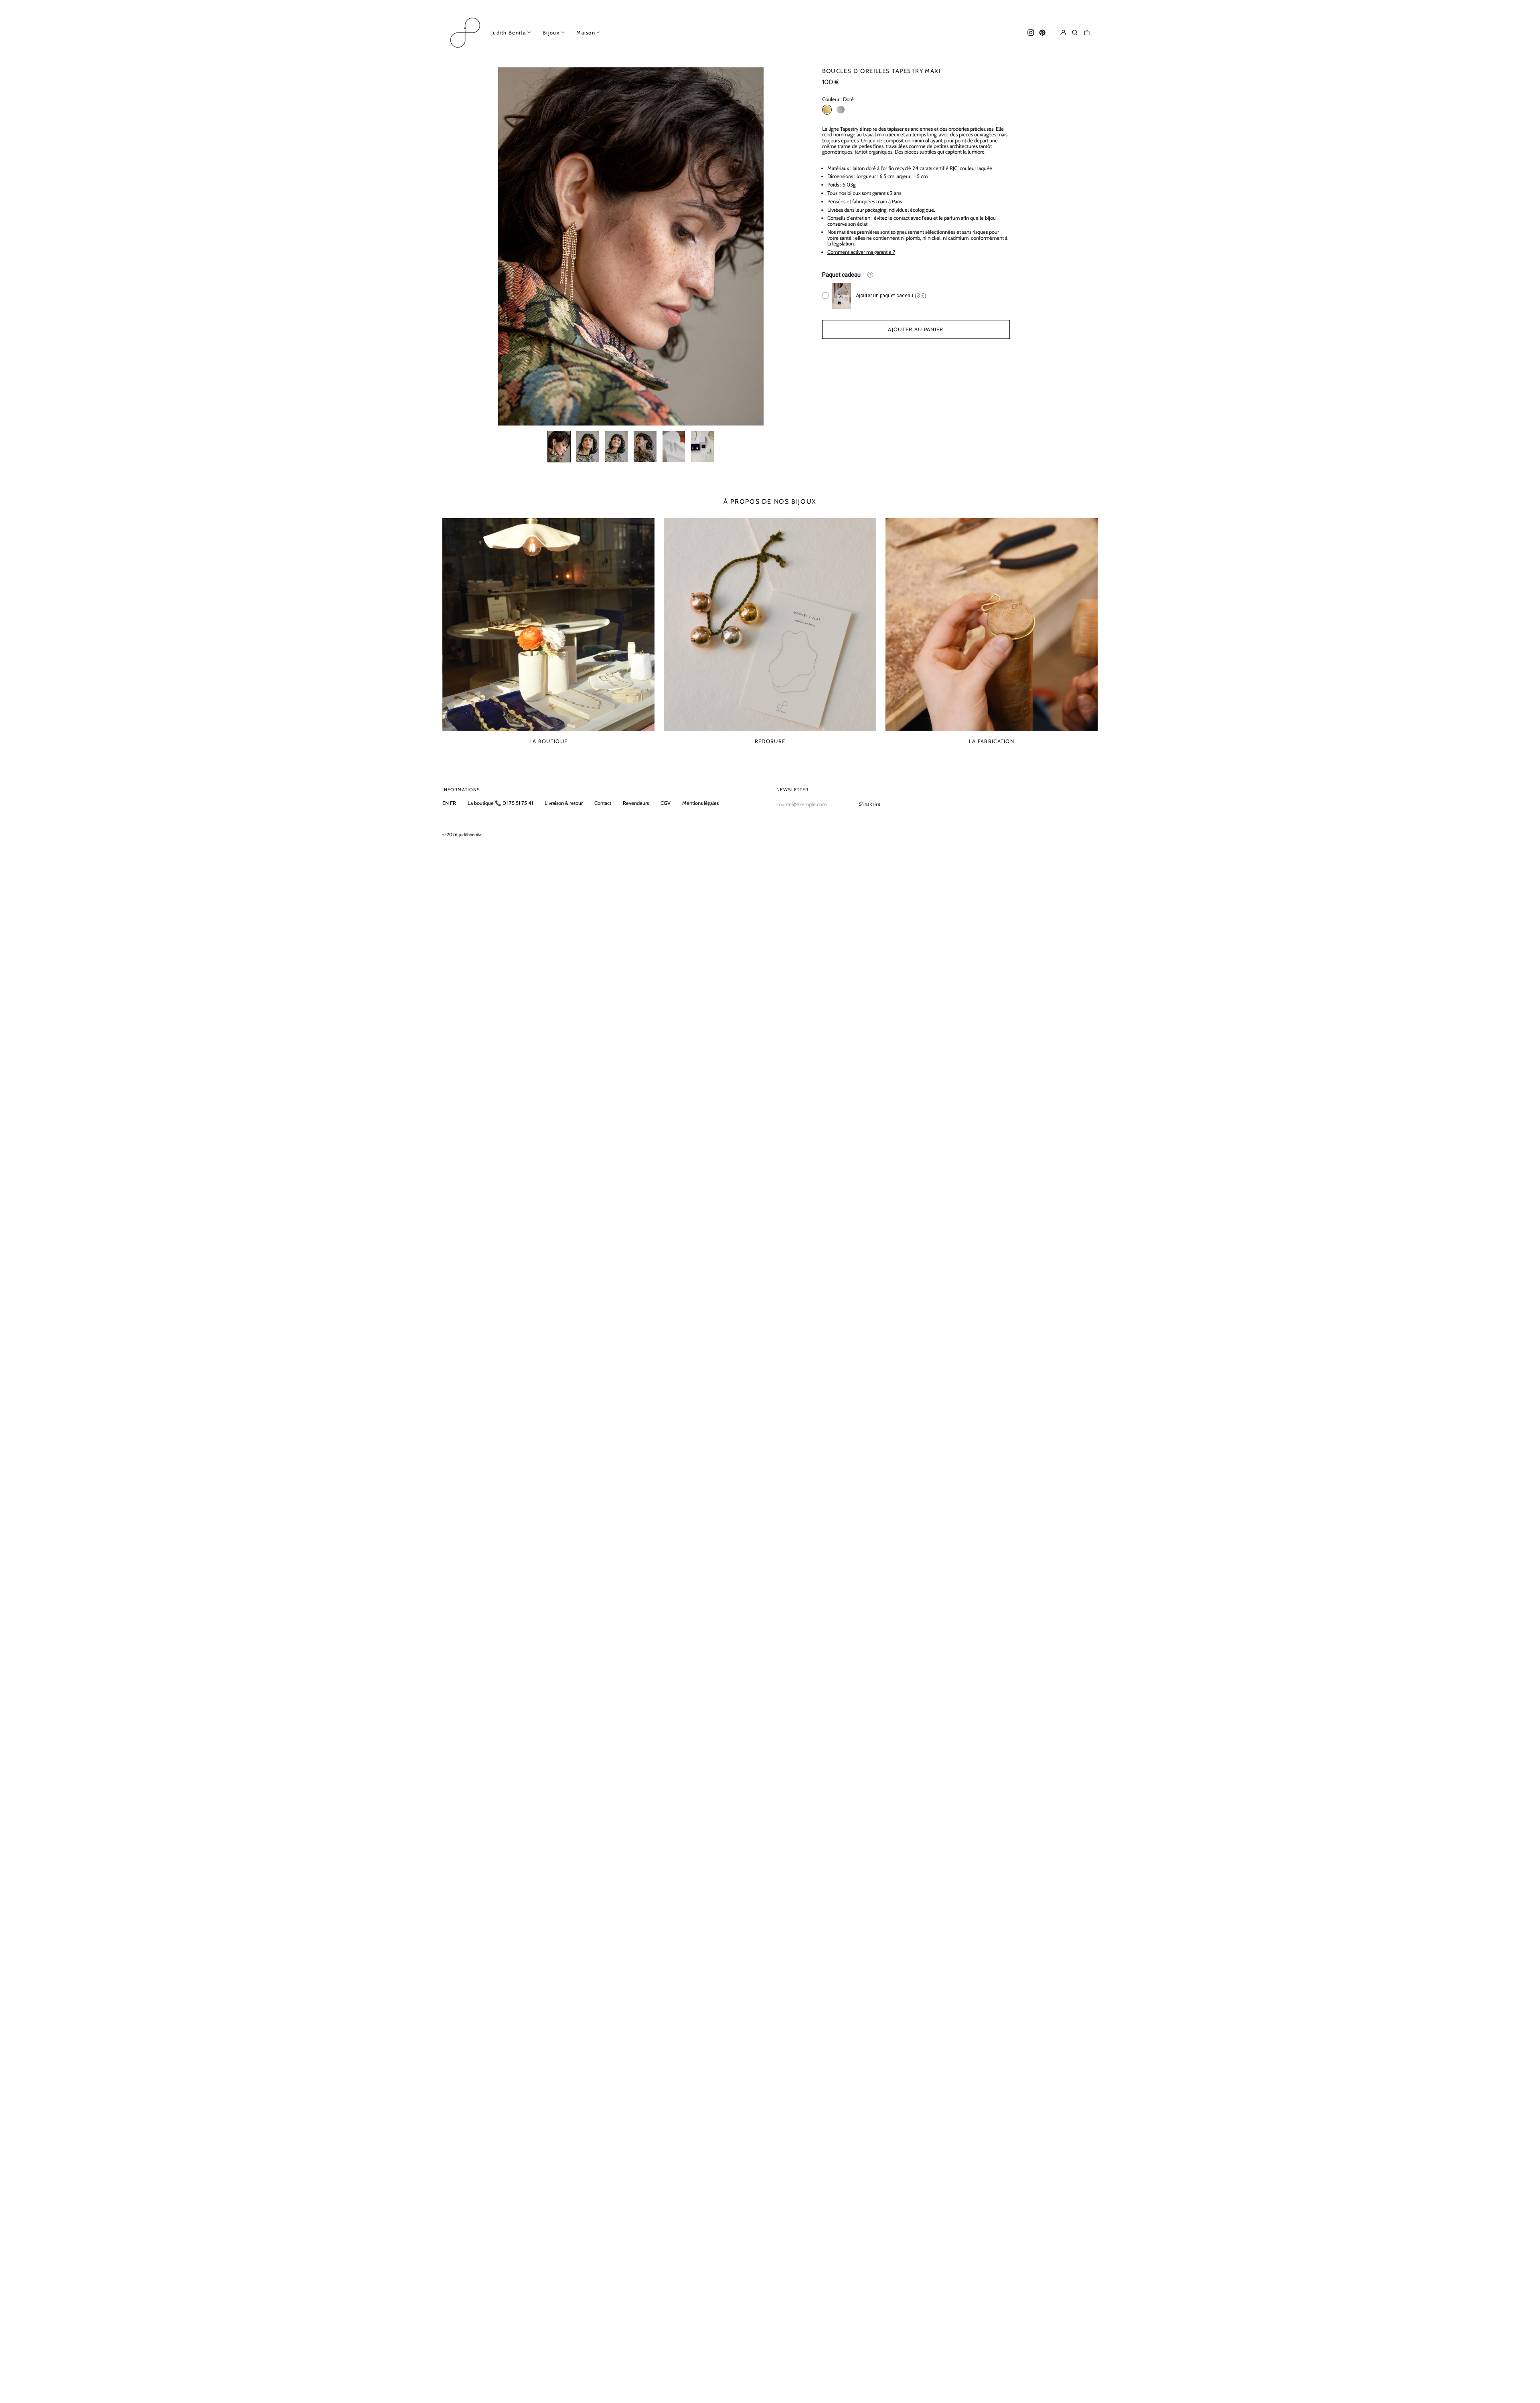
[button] (1075, 32)
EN (446, 803)
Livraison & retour (564, 803)
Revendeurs (636, 803)
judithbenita (470, 835)
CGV (666, 803)
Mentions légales (700, 803)
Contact (603, 803)
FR (453, 803)
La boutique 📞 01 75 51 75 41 (500, 803)
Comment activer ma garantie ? (861, 252)
